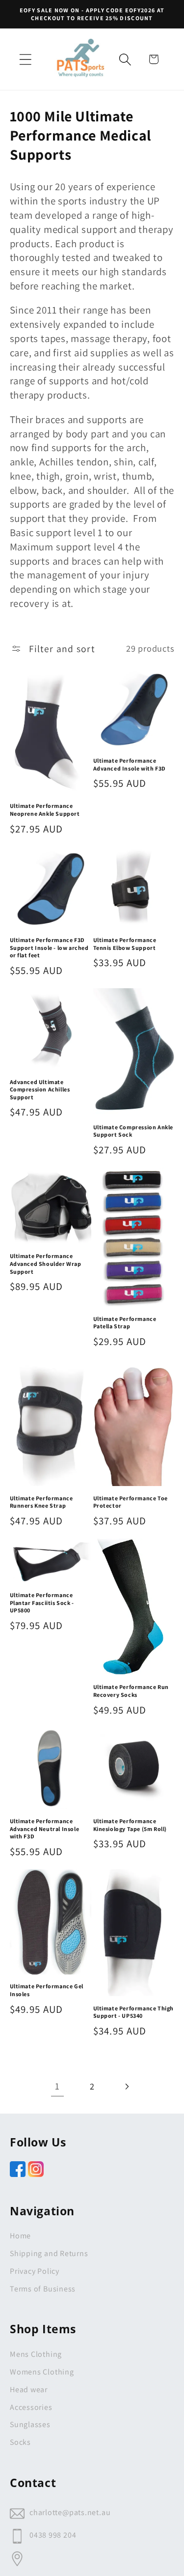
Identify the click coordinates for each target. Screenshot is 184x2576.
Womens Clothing (42, 2372)
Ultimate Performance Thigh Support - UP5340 (134, 2012)
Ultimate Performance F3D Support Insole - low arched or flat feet (49, 947)
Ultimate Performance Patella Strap (125, 1323)
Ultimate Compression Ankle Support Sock (133, 1131)
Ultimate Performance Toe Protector (131, 1502)
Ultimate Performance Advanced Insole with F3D (130, 764)
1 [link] (57, 2086)
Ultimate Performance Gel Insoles (47, 1990)
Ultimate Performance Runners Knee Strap (41, 1502)
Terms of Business (43, 2289)
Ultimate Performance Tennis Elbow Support (125, 944)
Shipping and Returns (49, 2253)
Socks (20, 2442)
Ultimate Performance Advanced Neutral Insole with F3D (45, 1829)
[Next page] (126, 2086)
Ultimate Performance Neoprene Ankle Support (45, 810)
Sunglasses (30, 2424)
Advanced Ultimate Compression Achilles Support (40, 1089)
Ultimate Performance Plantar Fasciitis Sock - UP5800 (42, 1603)
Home (20, 2236)
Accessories (31, 2407)
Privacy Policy (35, 2271)
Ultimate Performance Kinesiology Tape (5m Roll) (130, 1825)
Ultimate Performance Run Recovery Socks (131, 1691)
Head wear (29, 2390)
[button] (25, 59)
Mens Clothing (36, 2354)
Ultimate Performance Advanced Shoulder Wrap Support (46, 1263)
